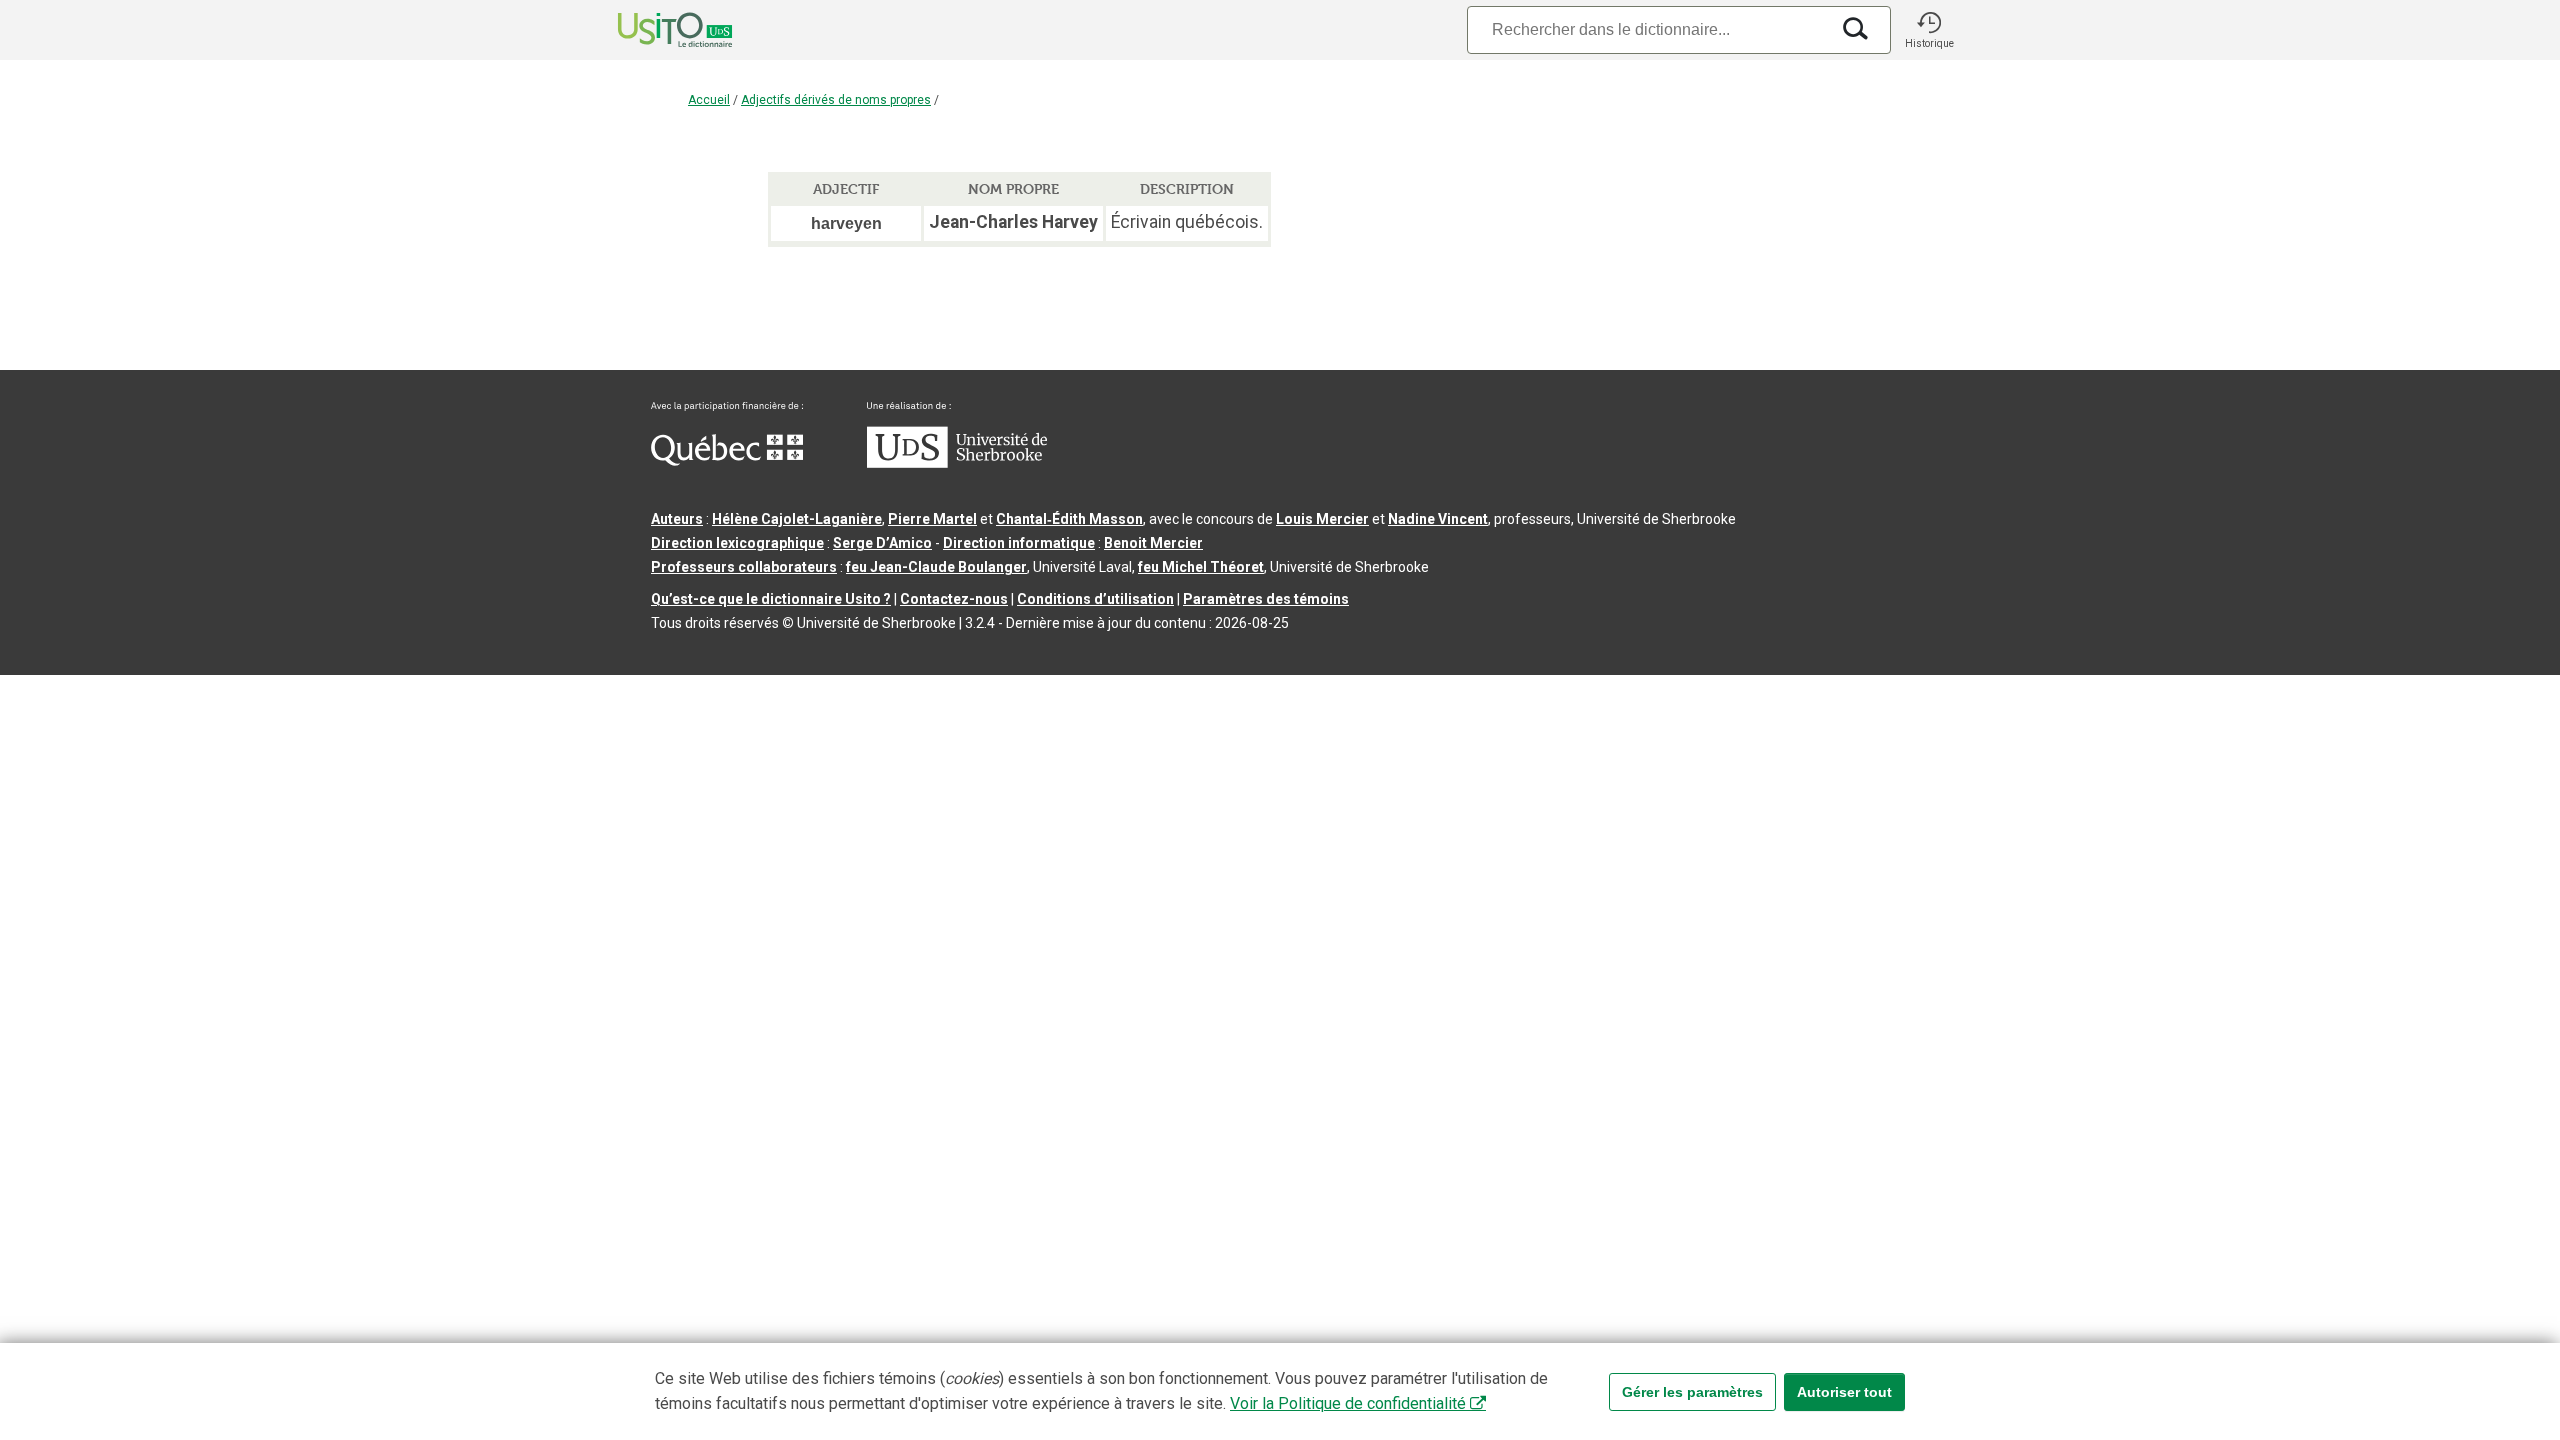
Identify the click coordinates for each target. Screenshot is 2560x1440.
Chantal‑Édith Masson (1069, 519)
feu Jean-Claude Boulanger (936, 567)
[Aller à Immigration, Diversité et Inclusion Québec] (727, 461)
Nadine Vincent (1438, 519)
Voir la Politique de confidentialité (1348, 1403)
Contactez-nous (954, 599)
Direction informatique (1019, 543)
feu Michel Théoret (1201, 567)
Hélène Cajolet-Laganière (797, 519)
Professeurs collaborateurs (744, 567)
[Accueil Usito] (653, 30)
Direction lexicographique (737, 543)
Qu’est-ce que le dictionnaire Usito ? (771, 599)
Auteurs (677, 519)
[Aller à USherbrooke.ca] (957, 463)
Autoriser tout (1844, 1392)
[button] (1929, 30)
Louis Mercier (1322, 519)
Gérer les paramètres (1692, 1392)
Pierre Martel (932, 519)
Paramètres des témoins (1266, 599)
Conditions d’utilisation (1095, 599)
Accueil (709, 100)
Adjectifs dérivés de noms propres (836, 100)
